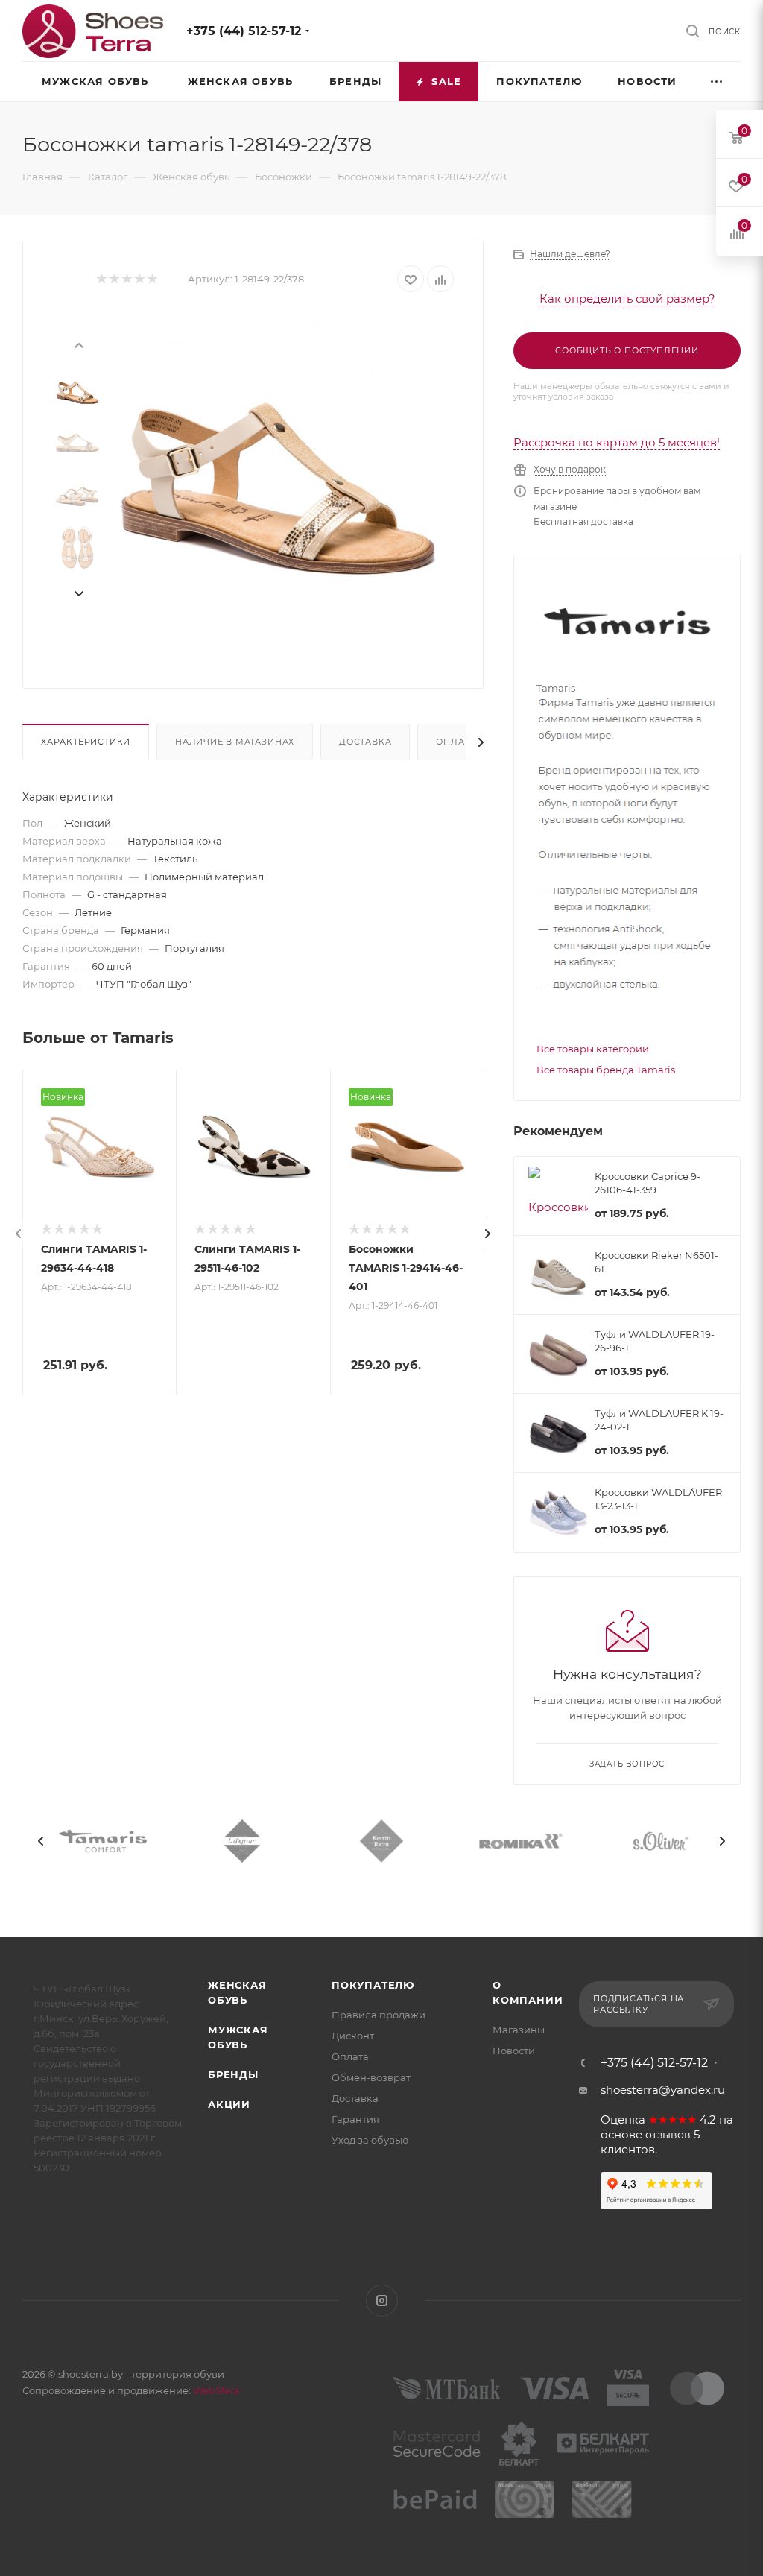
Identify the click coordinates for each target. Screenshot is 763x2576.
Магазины (519, 2030)
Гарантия (355, 2119)
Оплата (456, 742)
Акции (229, 2104)
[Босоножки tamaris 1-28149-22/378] (278, 479)
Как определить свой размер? (627, 299)
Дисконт (353, 2036)
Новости (514, 2051)
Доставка (365, 742)
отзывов (668, 2135)
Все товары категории (593, 1049)
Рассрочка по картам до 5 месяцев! (617, 442)
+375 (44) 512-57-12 (244, 31)
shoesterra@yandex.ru (663, 2090)
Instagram (382, 2301)
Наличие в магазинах (235, 742)
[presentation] (78, 344)
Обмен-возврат (371, 2077)
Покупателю (373, 1985)
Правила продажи (379, 2015)
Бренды (233, 2074)
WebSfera (215, 2390)
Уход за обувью (370, 2140)
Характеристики (86, 742)
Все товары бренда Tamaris (606, 1070)
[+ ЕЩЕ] (718, 82)
